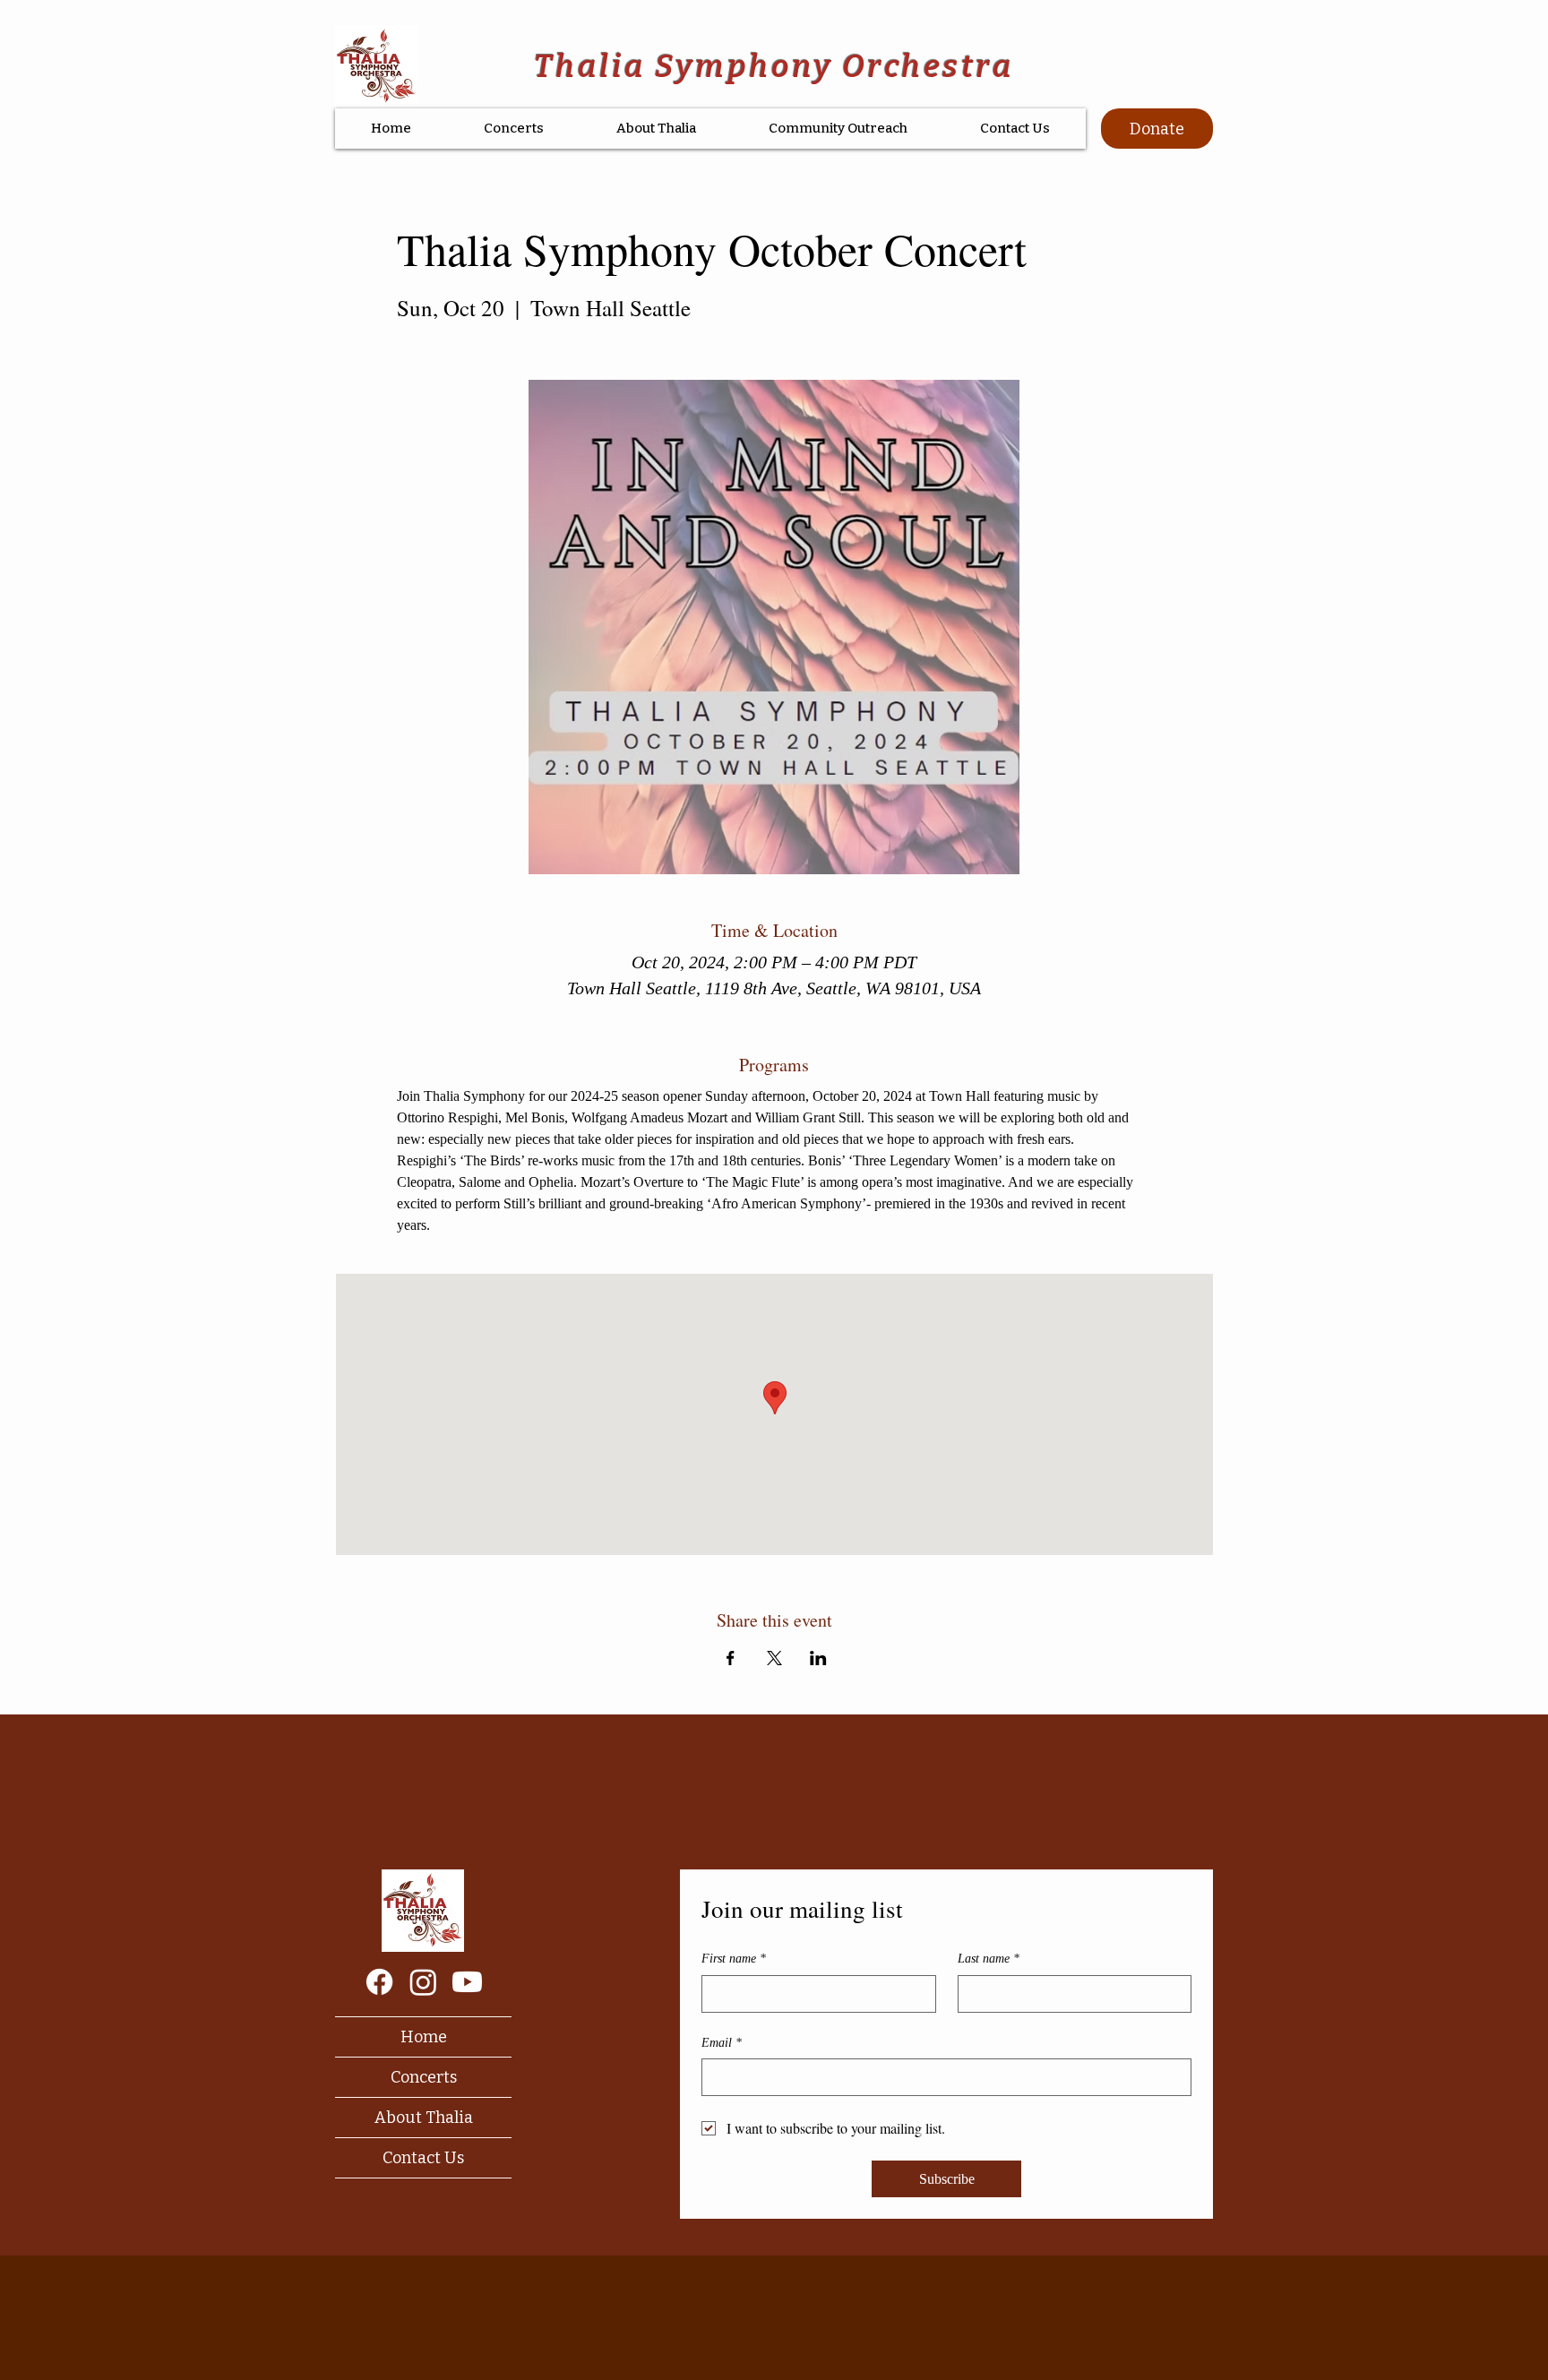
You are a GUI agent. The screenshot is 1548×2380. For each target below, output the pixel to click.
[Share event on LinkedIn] (818, 1658)
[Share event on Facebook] (731, 1658)
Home (424, 2037)
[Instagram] (423, 1982)
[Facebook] (379, 1982)
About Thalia (424, 2118)
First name (734, 1959)
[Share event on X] (774, 1658)
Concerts (424, 2077)
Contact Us (423, 2158)
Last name (989, 1959)
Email (722, 2043)
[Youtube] (467, 1982)
